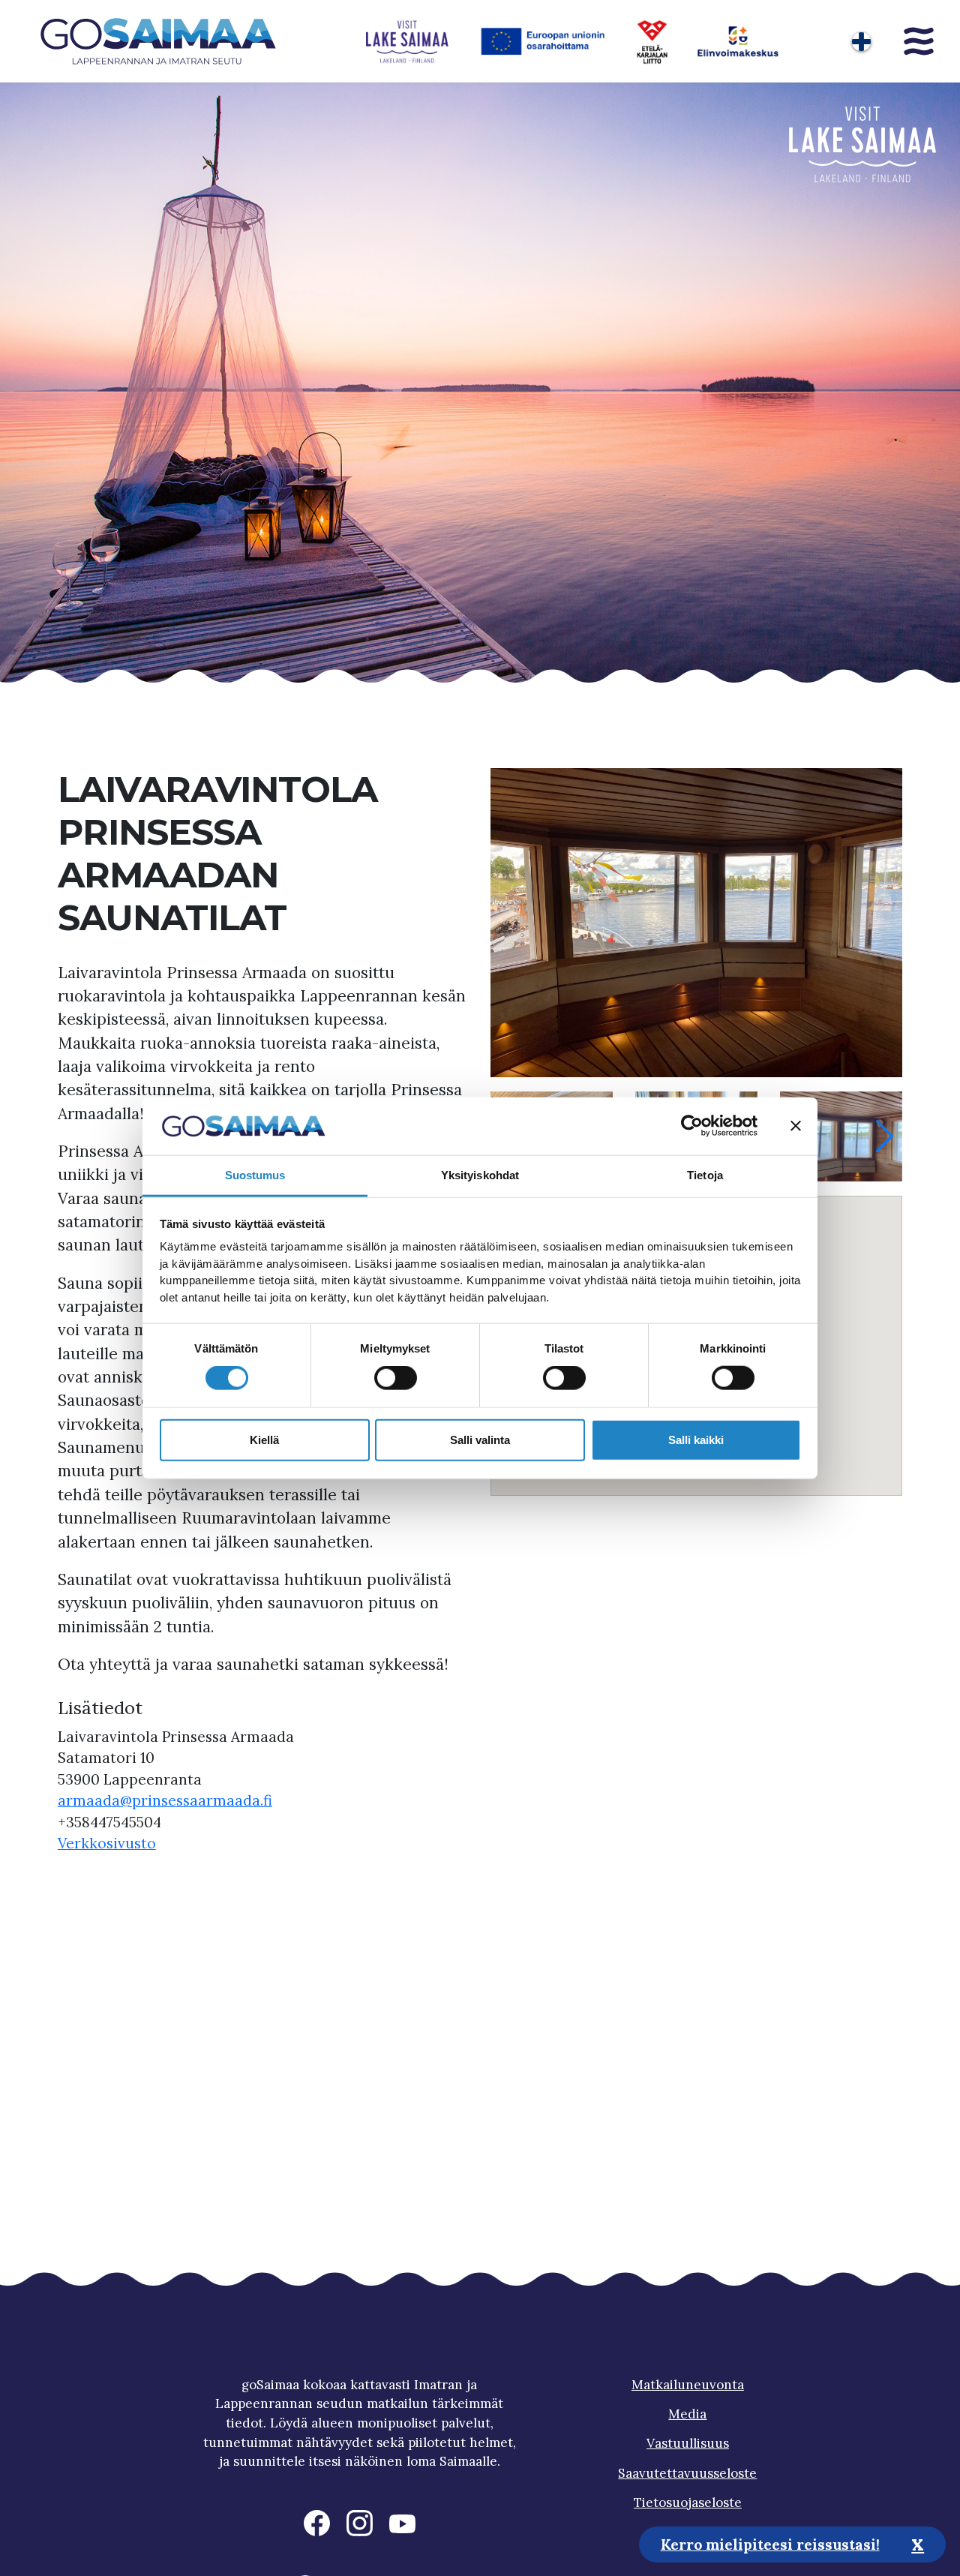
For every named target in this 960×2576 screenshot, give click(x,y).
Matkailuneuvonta (688, 2385)
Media (687, 2414)
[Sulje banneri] (796, 1126)
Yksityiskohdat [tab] (480, 1175)
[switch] (396, 1378)
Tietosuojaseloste (688, 2502)
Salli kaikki (696, 1439)
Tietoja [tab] (705, 1175)
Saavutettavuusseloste (687, 2473)
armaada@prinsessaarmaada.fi (165, 1800)
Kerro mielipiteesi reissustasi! (770, 2544)
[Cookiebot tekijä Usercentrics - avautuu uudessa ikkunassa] (692, 1126)
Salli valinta (480, 1439)
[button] (885, 1136)
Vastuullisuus (688, 2443)
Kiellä (264, 1439)
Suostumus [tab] (255, 1175)
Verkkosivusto (107, 1843)
